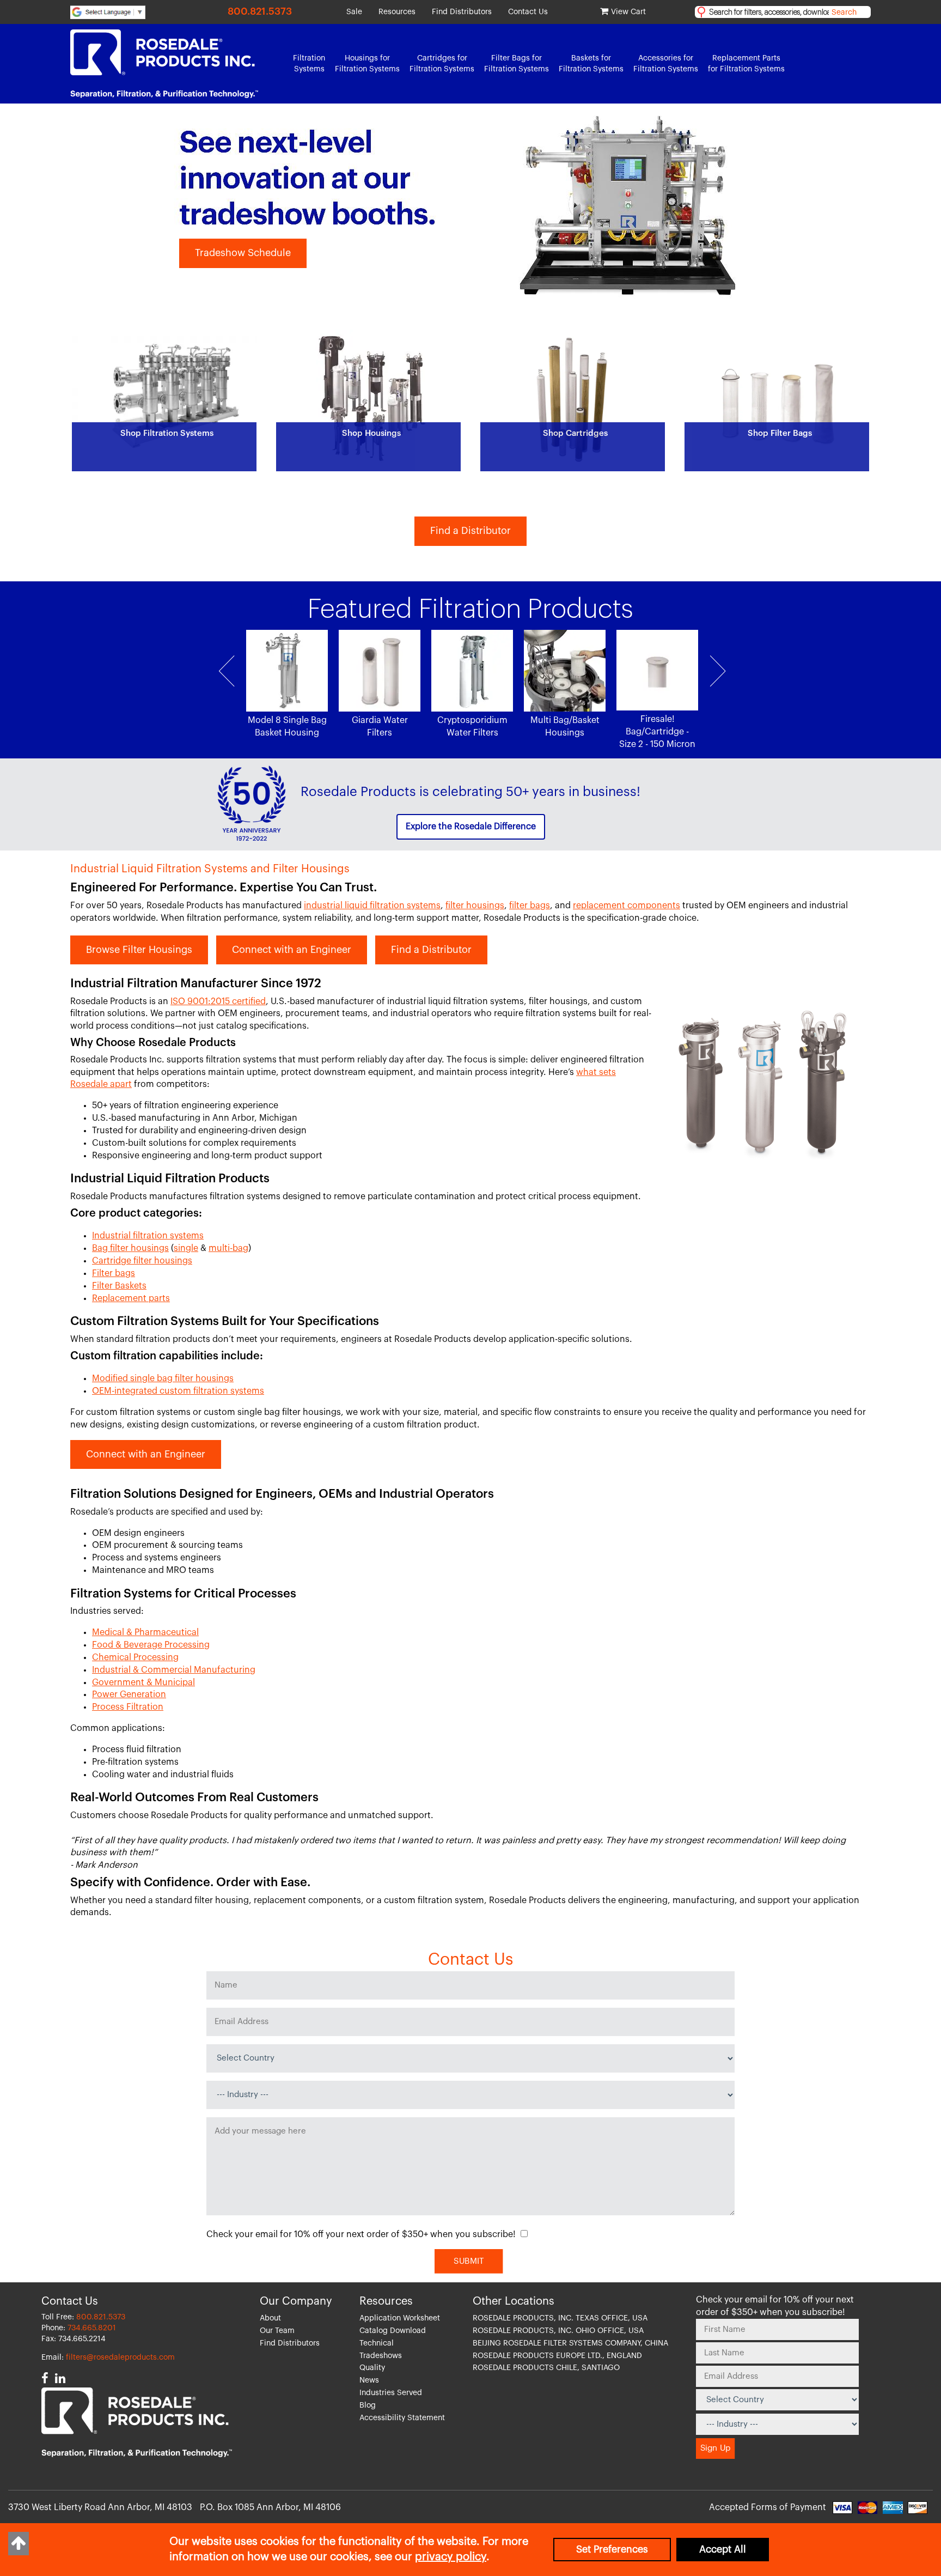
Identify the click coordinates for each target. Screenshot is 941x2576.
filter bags (530, 906)
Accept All (723, 2549)
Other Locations (514, 2301)
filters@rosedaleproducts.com (120, 2358)
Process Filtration (128, 1707)
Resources (397, 12)
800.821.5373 (260, 11)
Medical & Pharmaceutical (145, 1632)
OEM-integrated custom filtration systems (178, 1391)
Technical (377, 2343)
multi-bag (228, 1248)
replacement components (627, 906)
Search (844, 13)
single (186, 1248)
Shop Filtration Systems (250, 253)
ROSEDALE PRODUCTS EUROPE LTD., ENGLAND (557, 2356)
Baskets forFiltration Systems (591, 64)
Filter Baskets (119, 1286)
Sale (354, 12)
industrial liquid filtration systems (372, 906)
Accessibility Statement (402, 2418)
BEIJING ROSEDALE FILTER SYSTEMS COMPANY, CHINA (570, 2343)
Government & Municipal (143, 1682)
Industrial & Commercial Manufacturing (174, 1670)
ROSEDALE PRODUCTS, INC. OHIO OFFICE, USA (558, 2331)
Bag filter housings (130, 1248)
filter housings (475, 906)
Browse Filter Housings (139, 950)
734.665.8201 (92, 2328)
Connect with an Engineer (292, 950)
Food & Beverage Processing (151, 1645)
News (369, 2380)
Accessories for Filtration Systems (666, 64)
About (270, 2318)
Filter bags (114, 1273)
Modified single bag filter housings (163, 1378)
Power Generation (129, 1694)
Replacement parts (131, 1298)
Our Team (277, 2331)
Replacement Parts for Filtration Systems (746, 64)
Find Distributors (462, 12)
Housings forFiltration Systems (367, 64)
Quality (372, 2368)
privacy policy (451, 2557)
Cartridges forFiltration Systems (442, 64)
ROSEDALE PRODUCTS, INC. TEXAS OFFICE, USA (560, 2318)
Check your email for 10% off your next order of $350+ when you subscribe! (361, 2234)
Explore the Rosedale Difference (471, 827)
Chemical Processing (135, 1657)
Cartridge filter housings (142, 1261)
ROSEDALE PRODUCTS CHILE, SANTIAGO (546, 2368)
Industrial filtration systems (148, 1236)
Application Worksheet (400, 2318)
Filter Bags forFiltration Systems (517, 64)
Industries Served (391, 2393)
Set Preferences (612, 2549)
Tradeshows (381, 2356)
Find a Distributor (471, 531)
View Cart (628, 12)
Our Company (296, 2301)
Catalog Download (393, 2331)
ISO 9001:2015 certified (218, 1001)
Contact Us (528, 12)
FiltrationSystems (309, 64)
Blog (368, 2405)
